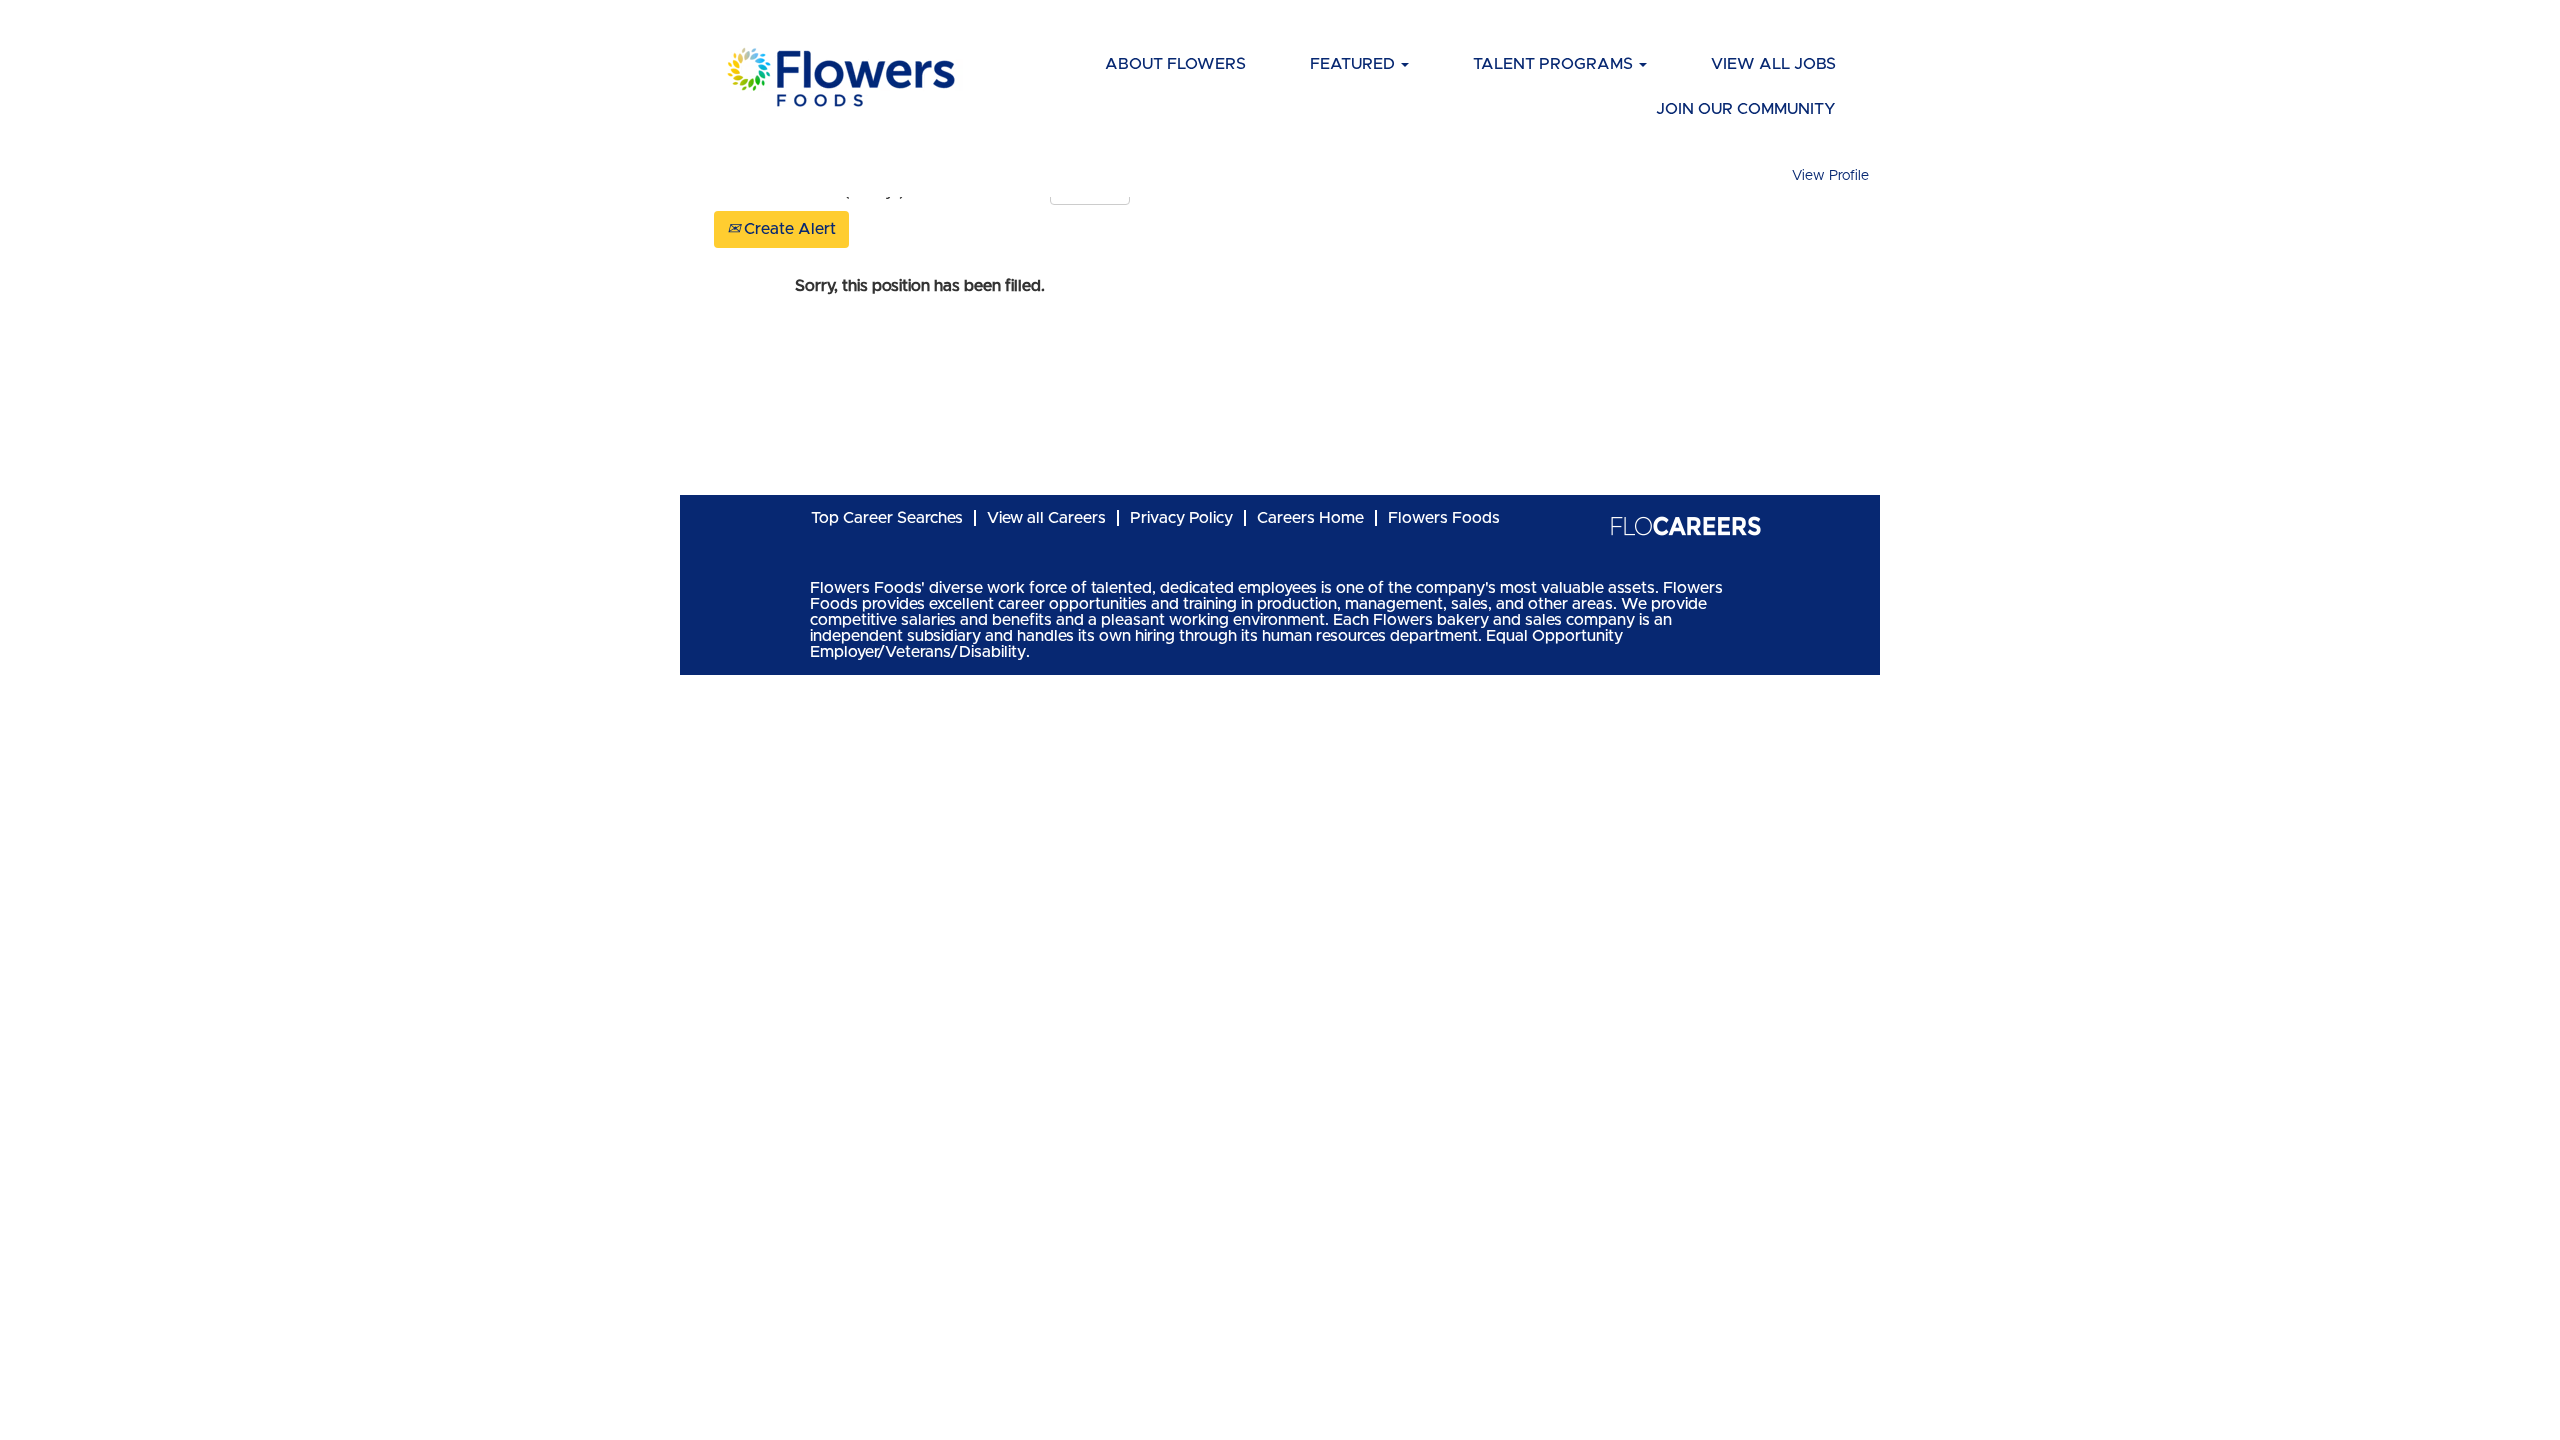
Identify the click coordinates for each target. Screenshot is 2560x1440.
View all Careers (1046, 518)
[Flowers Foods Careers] (841, 77)
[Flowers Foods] (1685, 526)
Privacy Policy (1181, 518)
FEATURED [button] (1354, 64)
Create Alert (788, 229)
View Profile (1830, 176)
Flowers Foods (1444, 518)
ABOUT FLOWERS (1175, 64)
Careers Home (1310, 518)
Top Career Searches (887, 518)
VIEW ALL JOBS (1773, 64)
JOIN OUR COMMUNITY (1746, 109)
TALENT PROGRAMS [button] (1555, 64)
